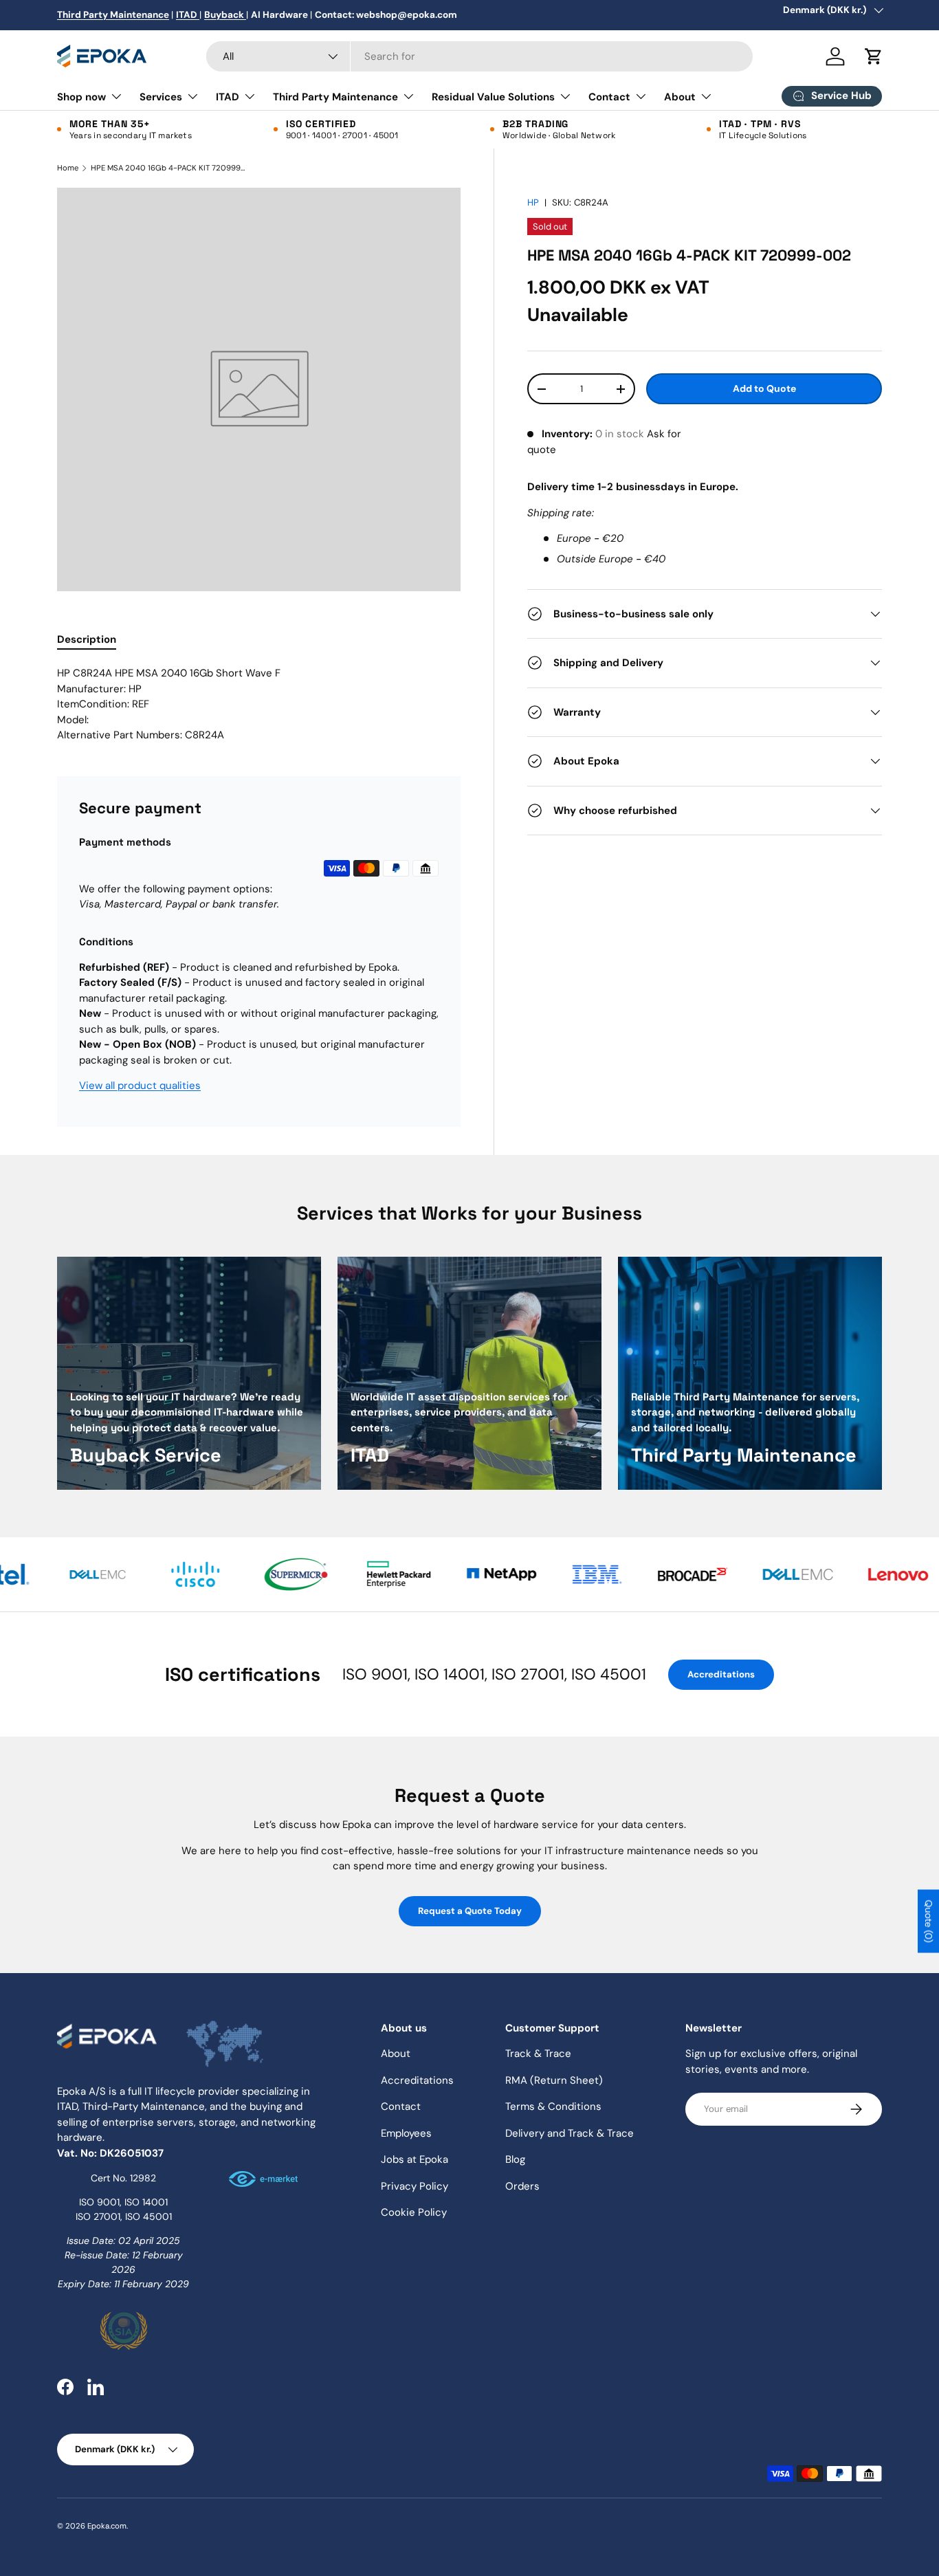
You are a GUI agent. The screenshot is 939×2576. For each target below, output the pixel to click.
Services (161, 97)
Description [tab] (87, 639)
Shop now (81, 97)
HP (533, 202)
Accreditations (721, 1674)
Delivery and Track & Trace (570, 2133)
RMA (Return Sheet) (554, 2080)
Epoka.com (107, 2526)
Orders (522, 2186)
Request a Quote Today (470, 1911)
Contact (609, 97)
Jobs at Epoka (415, 2159)
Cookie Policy (414, 2212)
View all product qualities (140, 1086)
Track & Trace (538, 2054)
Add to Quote (764, 388)
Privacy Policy (415, 2186)
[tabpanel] (259, 704)
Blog (515, 2159)
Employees (406, 2133)
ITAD (228, 97)
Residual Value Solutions (493, 97)
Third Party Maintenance (335, 97)
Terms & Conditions (553, 2106)
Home (68, 168)
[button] (874, 56)
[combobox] (479, 56)
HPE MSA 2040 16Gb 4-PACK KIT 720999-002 (168, 168)
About (680, 97)
